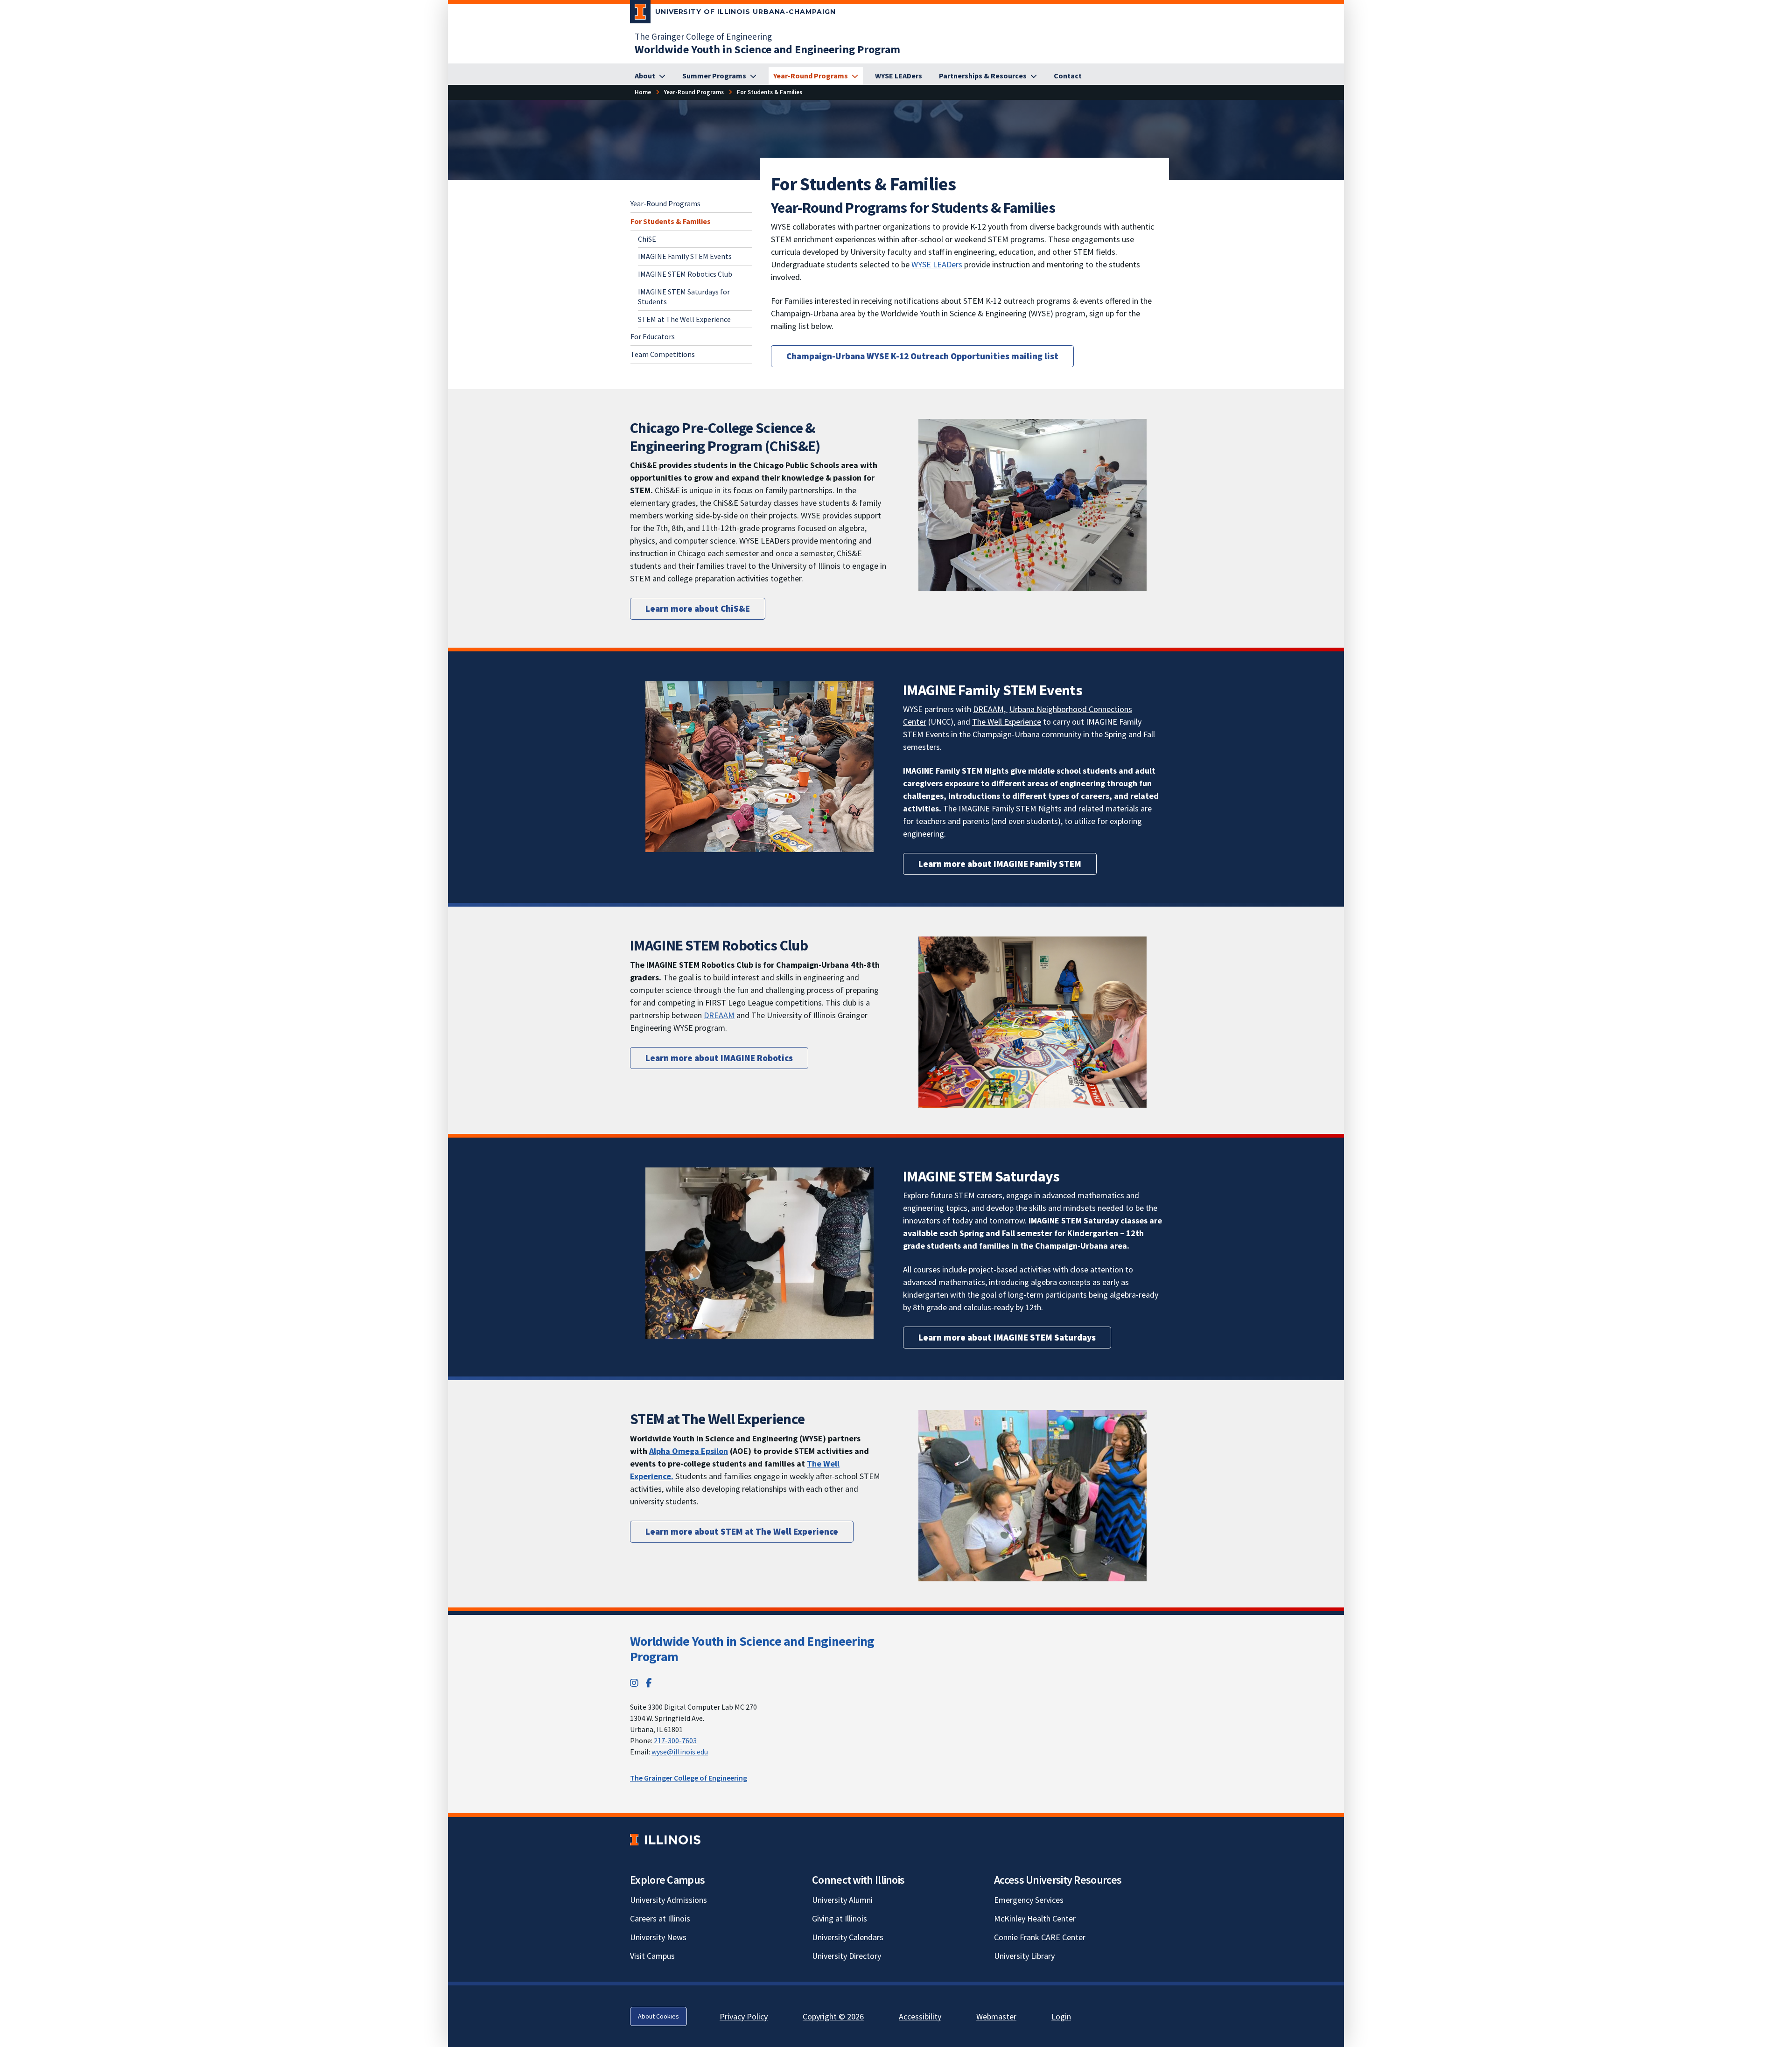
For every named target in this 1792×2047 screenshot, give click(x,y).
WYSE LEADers (937, 264)
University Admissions (668, 1900)
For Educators (653, 336)
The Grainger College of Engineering (703, 36)
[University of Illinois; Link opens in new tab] (665, 1840)
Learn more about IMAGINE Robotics (719, 1058)
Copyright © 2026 (833, 2016)
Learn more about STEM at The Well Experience (742, 1531)
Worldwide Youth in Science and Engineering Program (752, 1649)
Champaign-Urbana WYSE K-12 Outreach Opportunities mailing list (922, 356)
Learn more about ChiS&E (698, 608)
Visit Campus (652, 1956)
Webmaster (996, 2016)
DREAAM (719, 1015)
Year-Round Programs (665, 203)
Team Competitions (663, 354)
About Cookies (658, 2016)
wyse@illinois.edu (680, 1752)
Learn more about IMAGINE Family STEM (1000, 864)
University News (658, 1937)
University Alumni (842, 1900)
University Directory (847, 1956)
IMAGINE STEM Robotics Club (685, 274)
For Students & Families (671, 221)
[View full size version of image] (1032, 504)
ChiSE (647, 238)
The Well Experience (1007, 722)
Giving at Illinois (840, 1918)
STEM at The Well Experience (684, 319)
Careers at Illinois (660, 1918)
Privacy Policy (744, 2016)
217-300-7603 (675, 1740)
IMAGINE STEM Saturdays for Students (684, 297)
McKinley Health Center (1035, 1918)
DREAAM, (990, 709)
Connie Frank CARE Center (1040, 1937)
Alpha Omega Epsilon (689, 1451)
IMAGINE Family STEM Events (685, 256)
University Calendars (848, 1937)
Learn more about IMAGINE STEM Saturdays (1007, 1337)
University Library (1024, 1956)
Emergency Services (1029, 1900)
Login (1061, 2016)
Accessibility (920, 2016)
